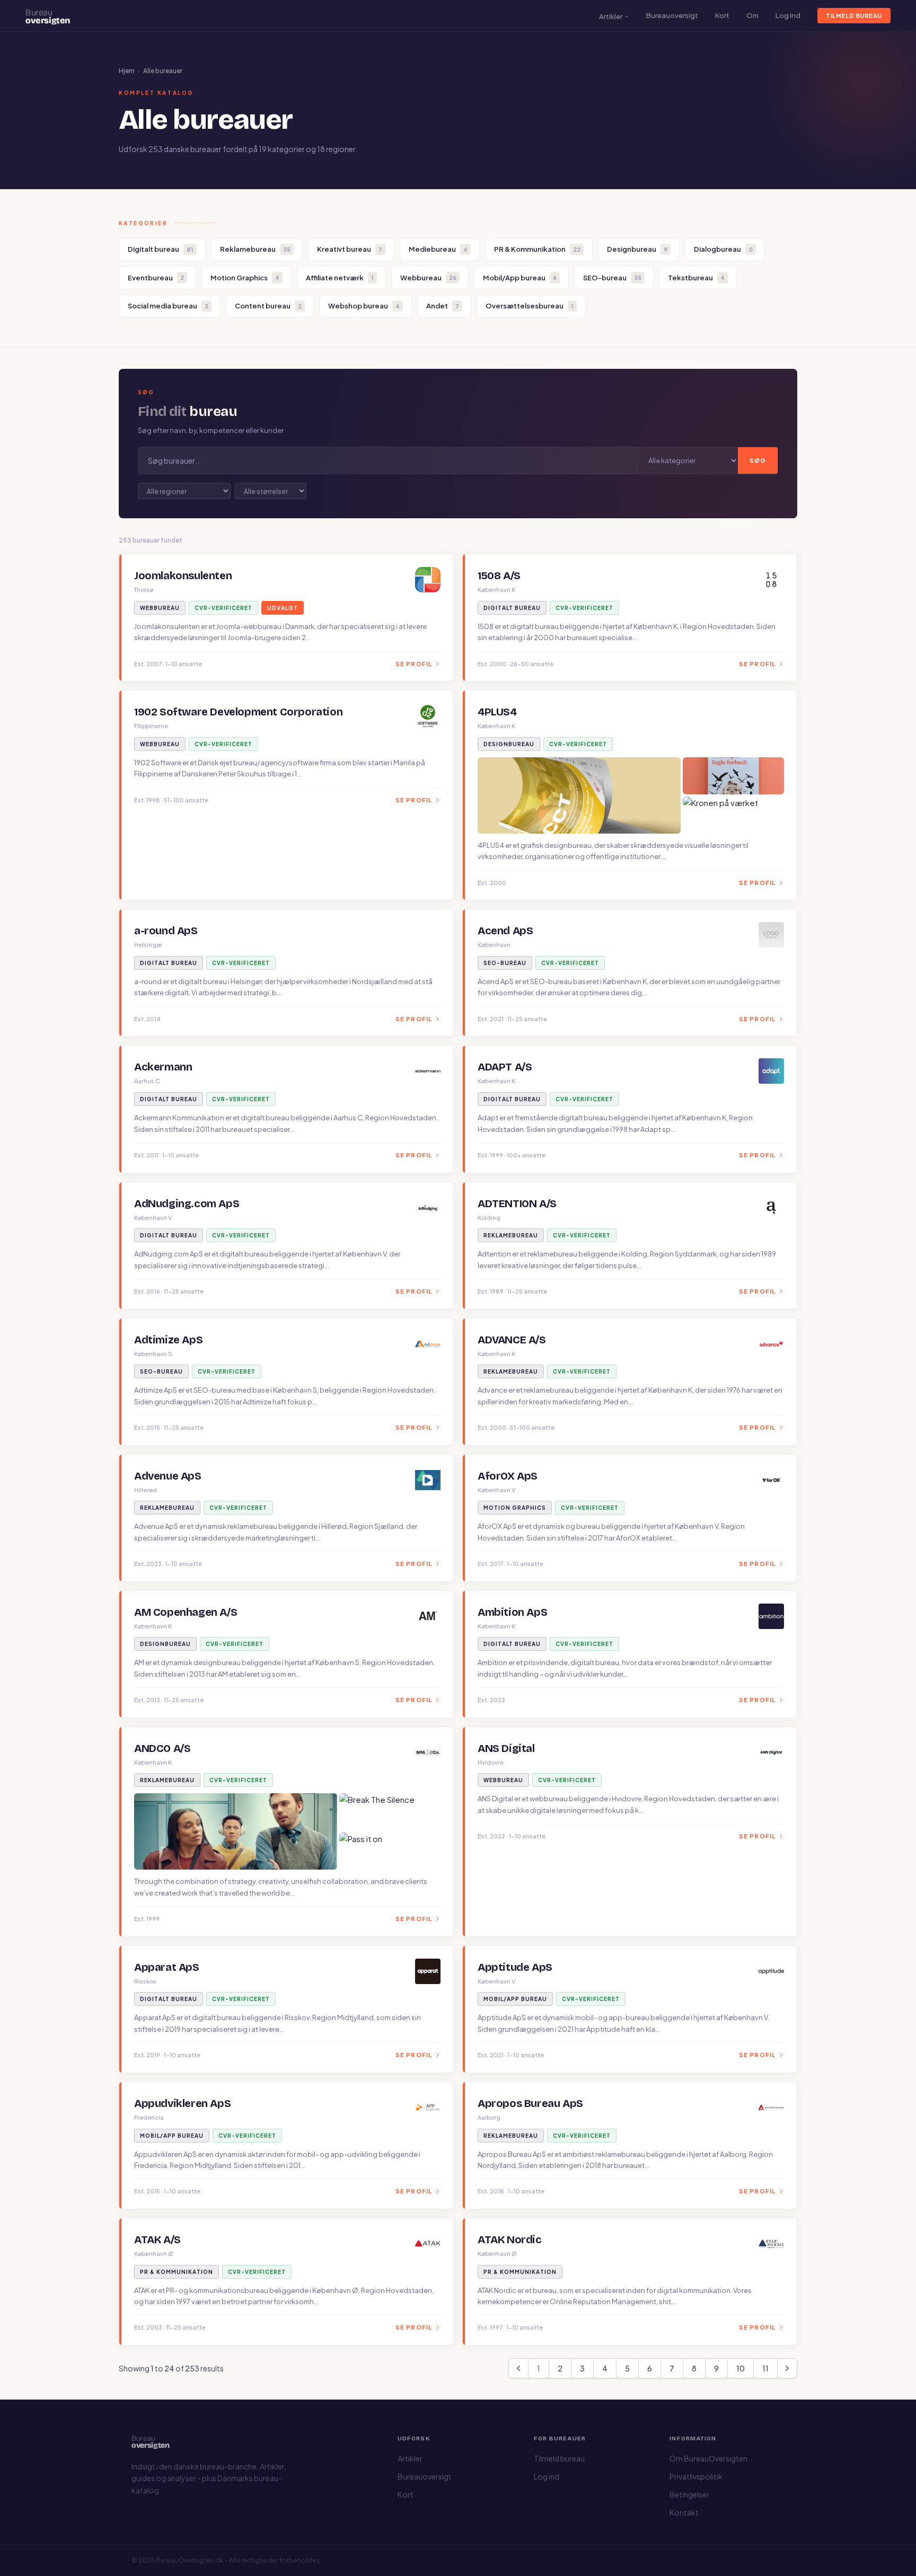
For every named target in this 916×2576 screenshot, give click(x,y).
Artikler (611, 16)
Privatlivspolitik (696, 2476)
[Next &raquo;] (787, 2368)
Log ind (788, 15)
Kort (722, 15)
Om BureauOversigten (708, 2458)
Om (752, 15)
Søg (758, 460)
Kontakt (684, 2512)
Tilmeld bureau (854, 16)
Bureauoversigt (672, 15)
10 (741, 2368)
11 (765, 2368)
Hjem (127, 71)
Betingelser (689, 2494)
